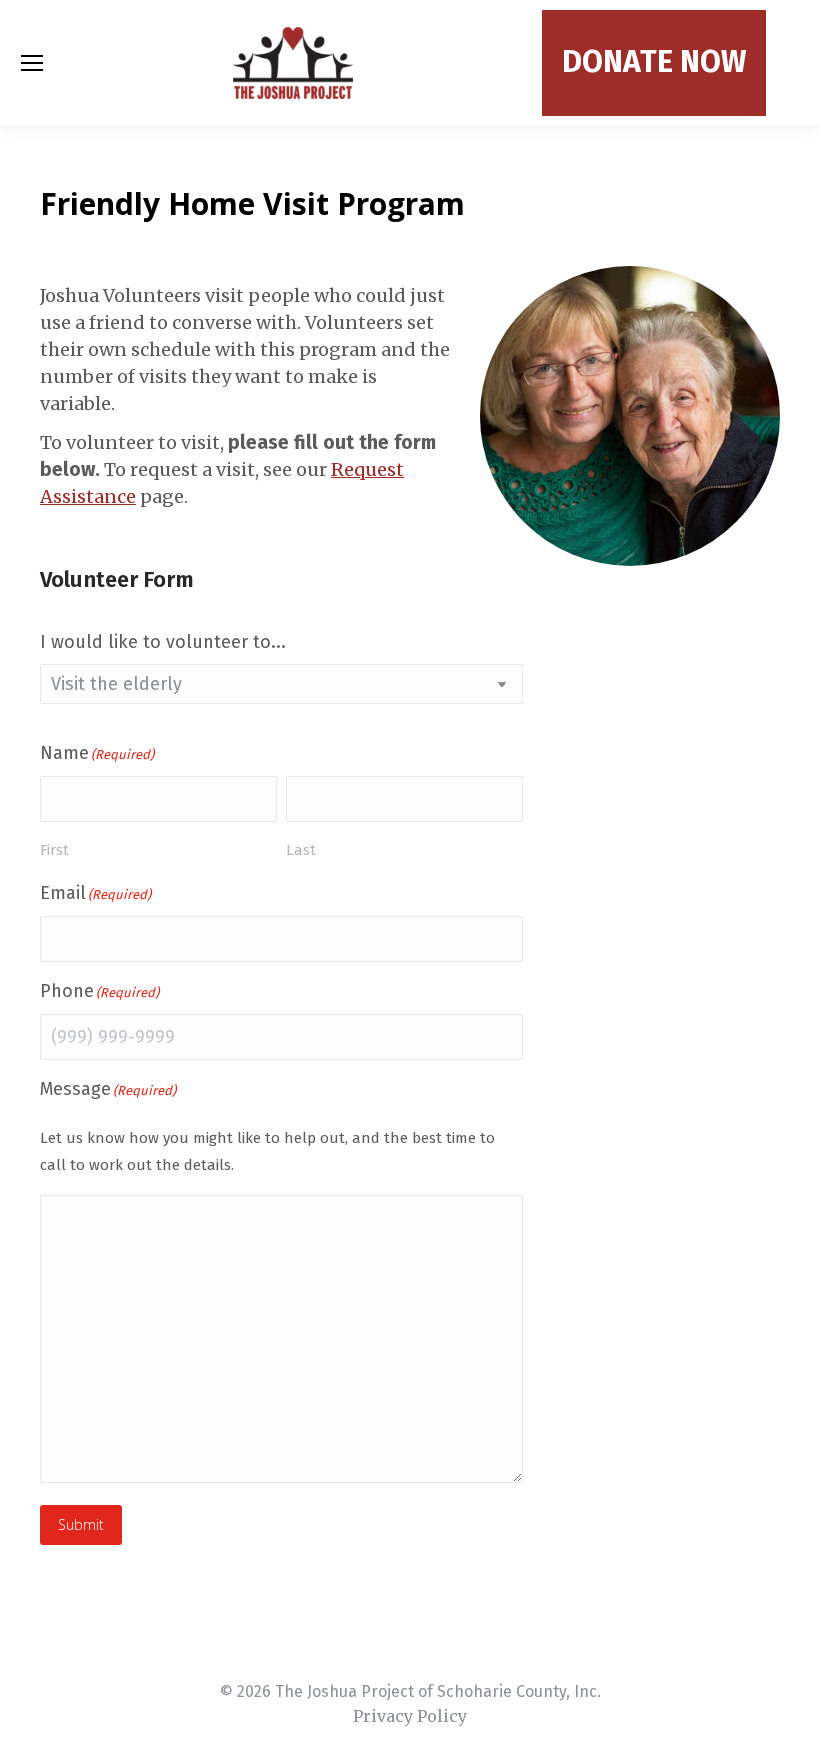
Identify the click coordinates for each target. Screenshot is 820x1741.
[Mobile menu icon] (32, 63)
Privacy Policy (410, 1716)
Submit (81, 1524)
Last (301, 850)
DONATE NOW (654, 62)
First (54, 850)
